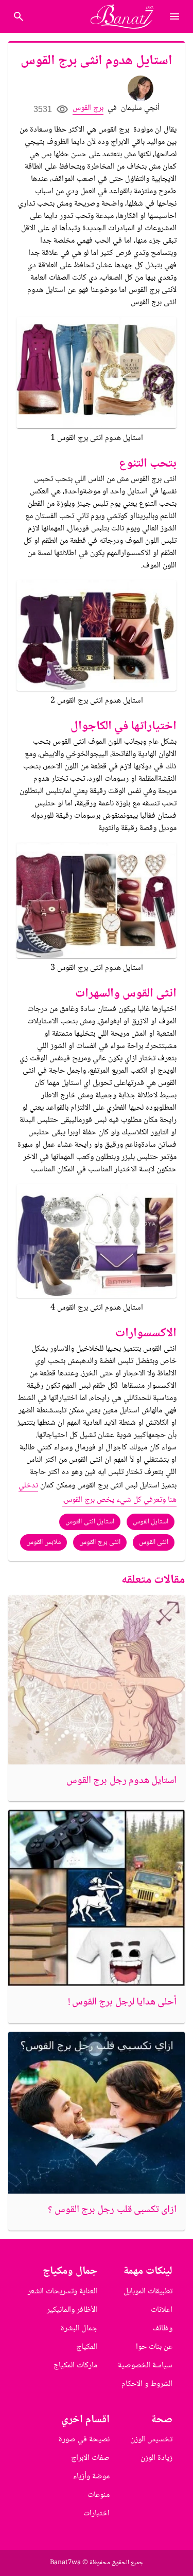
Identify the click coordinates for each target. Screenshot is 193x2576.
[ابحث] (19, 16)
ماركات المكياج (75, 2366)
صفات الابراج (90, 2458)
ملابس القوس (43, 1542)
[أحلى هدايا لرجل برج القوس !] (97, 1898)
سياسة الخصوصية (145, 2366)
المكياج (87, 2347)
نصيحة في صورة (84, 2440)
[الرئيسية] (126, 16)
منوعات (99, 2495)
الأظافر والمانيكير (72, 2310)
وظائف (162, 2329)
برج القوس (88, 108)
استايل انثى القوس (90, 1522)
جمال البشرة (79, 2329)
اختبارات (97, 2514)
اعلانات (162, 2310)
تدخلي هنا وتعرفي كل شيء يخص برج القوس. (98, 1493)
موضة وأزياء (91, 2477)
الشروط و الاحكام (147, 2384)
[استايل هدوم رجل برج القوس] (97, 1680)
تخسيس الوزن (151, 2440)
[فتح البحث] (174, 16)
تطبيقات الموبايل (148, 2292)
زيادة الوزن (156, 2458)
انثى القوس (154, 1542)
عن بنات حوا (154, 2347)
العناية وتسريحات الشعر (63, 2292)
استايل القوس (151, 1522)
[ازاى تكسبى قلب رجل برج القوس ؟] (97, 2113)
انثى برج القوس (100, 1542)
